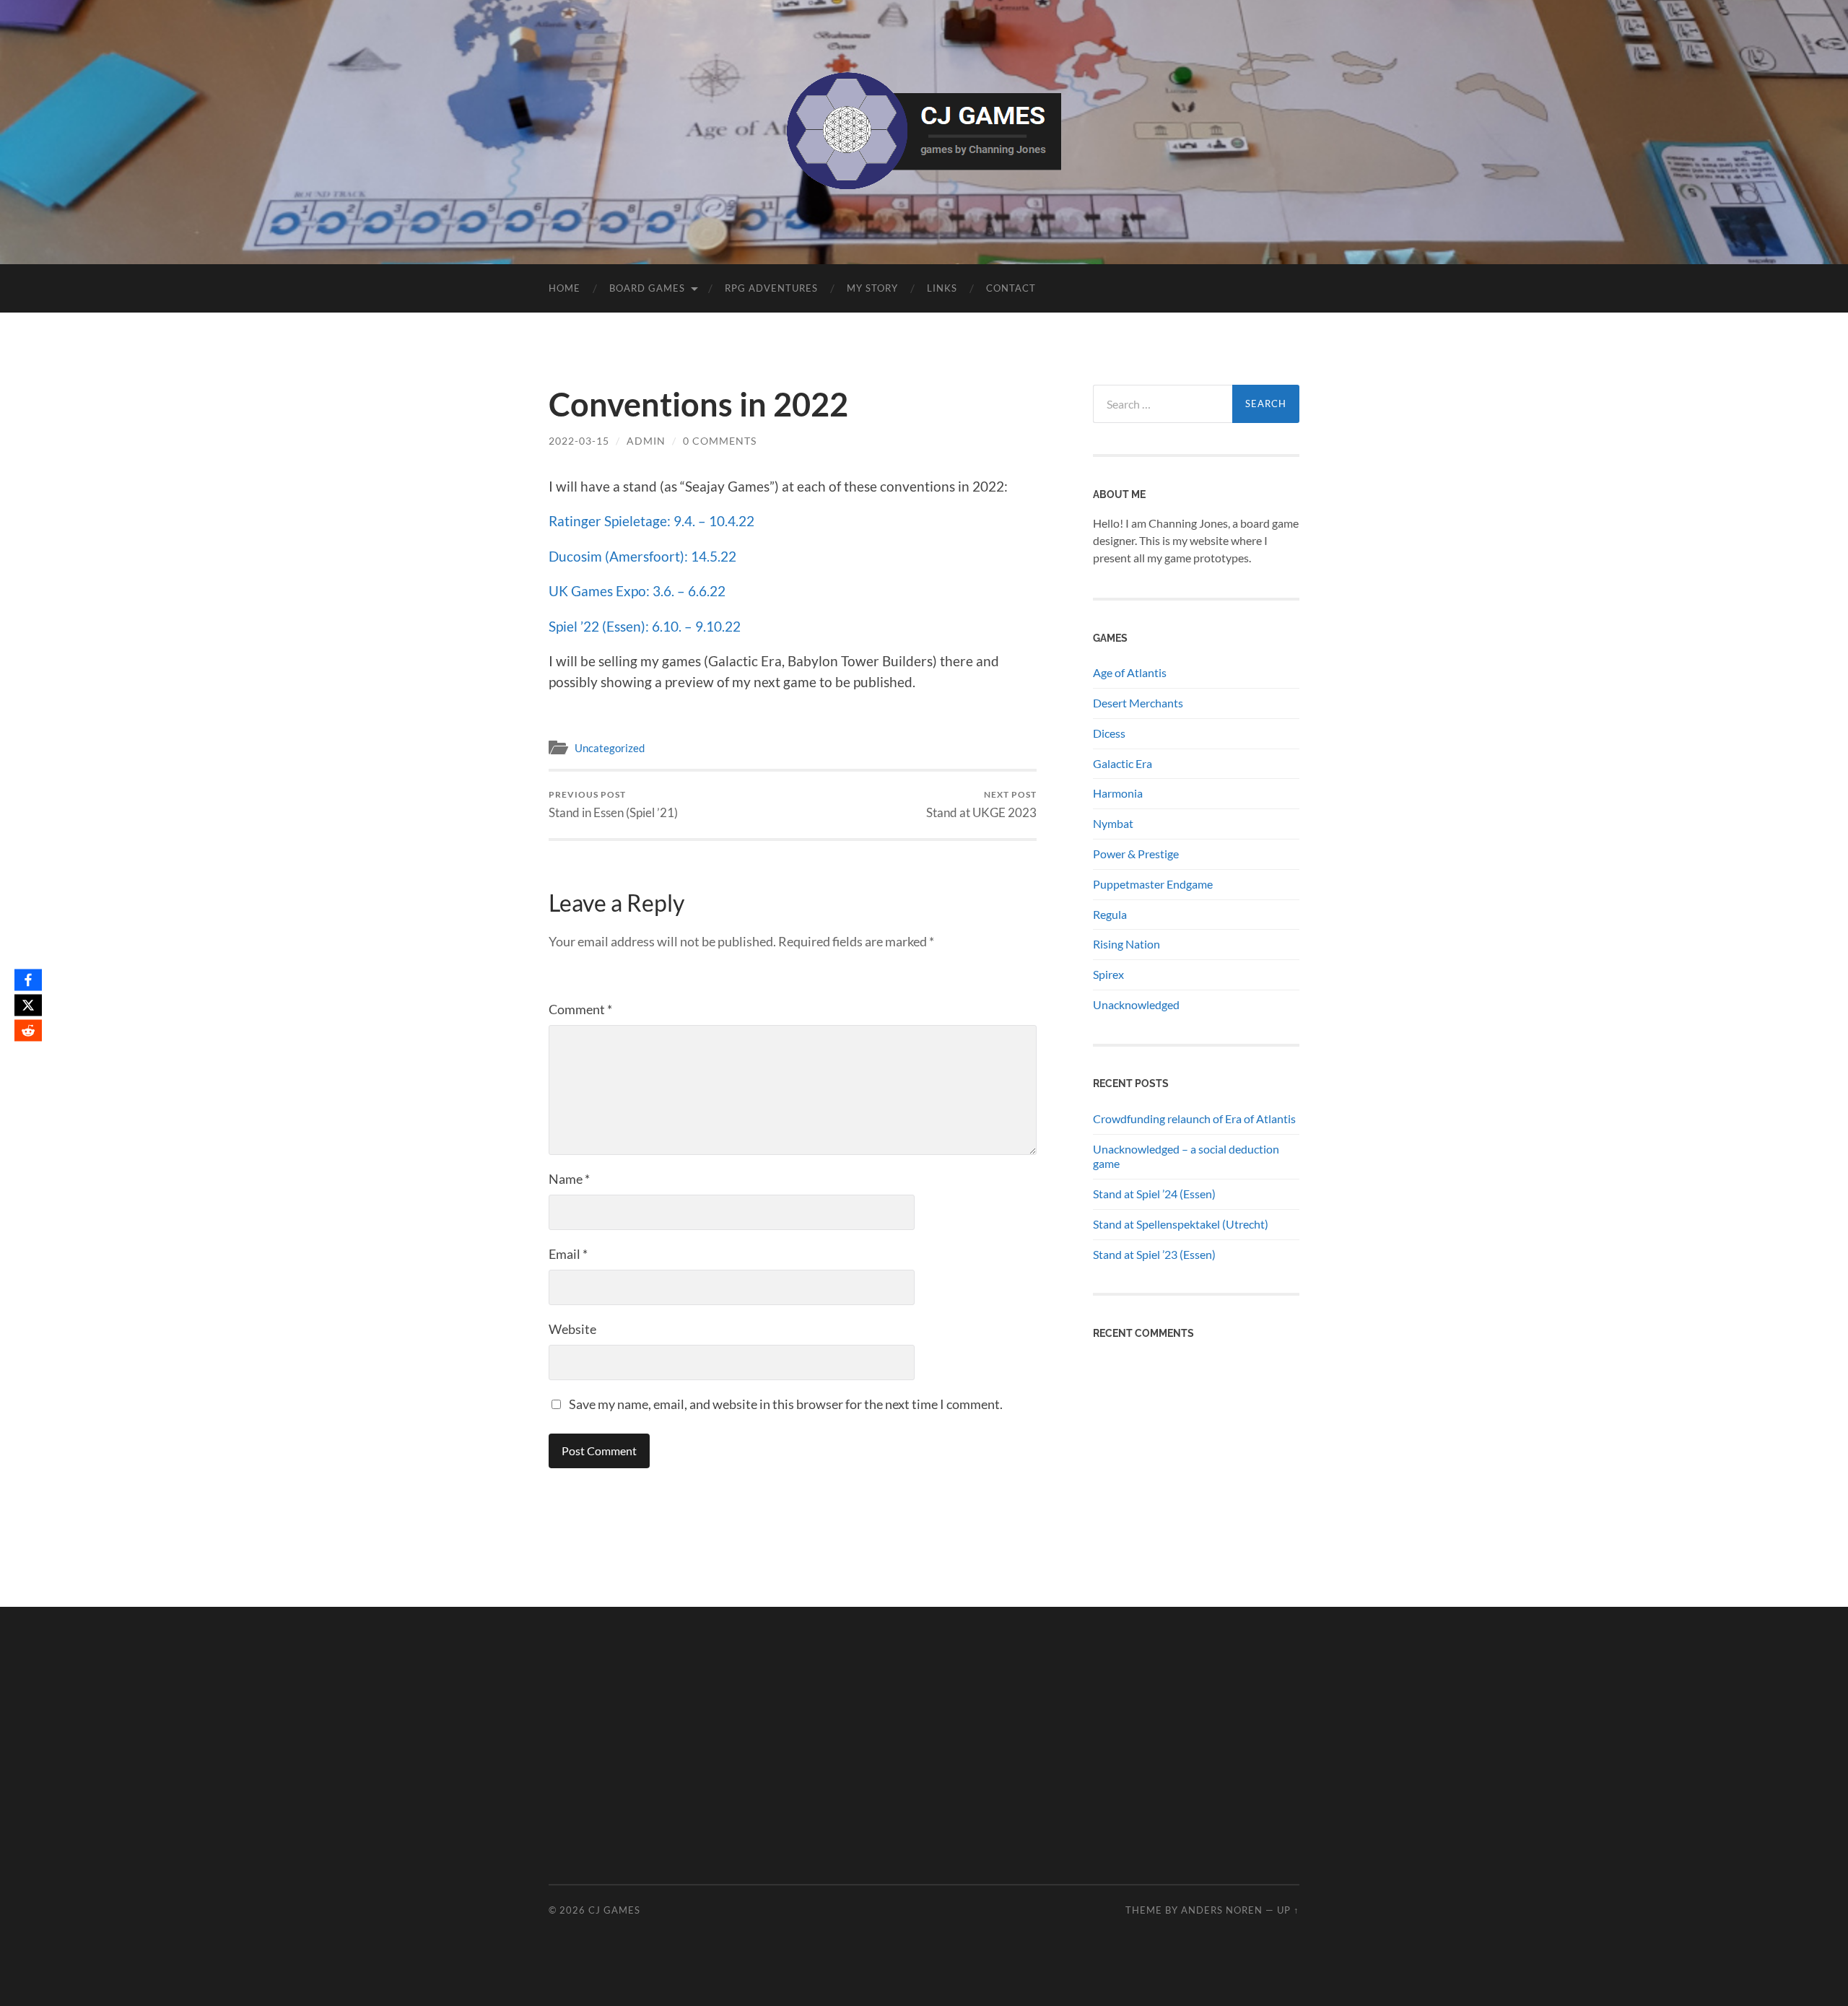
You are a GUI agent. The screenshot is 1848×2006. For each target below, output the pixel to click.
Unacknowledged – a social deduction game (1186, 1156)
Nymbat (1113, 823)
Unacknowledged (1136, 1004)
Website (572, 1329)
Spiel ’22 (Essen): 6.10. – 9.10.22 (645, 626)
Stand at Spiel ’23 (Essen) (1154, 1254)
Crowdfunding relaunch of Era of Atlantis (1194, 1118)
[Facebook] (28, 980)
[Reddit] (28, 1030)
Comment (580, 1009)
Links (942, 288)
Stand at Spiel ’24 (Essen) (1154, 1194)
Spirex (1108, 974)
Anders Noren (1222, 1910)
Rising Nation (1126, 944)
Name (569, 1179)
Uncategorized (610, 748)
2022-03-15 (579, 441)
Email (568, 1254)
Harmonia (1118, 793)
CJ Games (614, 1910)
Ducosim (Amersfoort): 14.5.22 (642, 556)
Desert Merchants (1138, 703)
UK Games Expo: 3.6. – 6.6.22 (637, 591)
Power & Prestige (1136, 854)
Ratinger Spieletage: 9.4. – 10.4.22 (651, 521)
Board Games (647, 288)
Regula (1110, 914)
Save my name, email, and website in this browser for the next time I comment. (786, 1404)
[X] (28, 1005)
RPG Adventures (771, 288)
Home (565, 288)
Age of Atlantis (1130, 672)
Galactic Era (1123, 763)
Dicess (1109, 733)
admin (646, 441)
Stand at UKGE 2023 (981, 804)
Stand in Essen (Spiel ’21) (613, 804)
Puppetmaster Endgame (1153, 884)
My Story (872, 288)
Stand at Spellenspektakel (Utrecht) (1181, 1224)
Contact (1011, 288)
